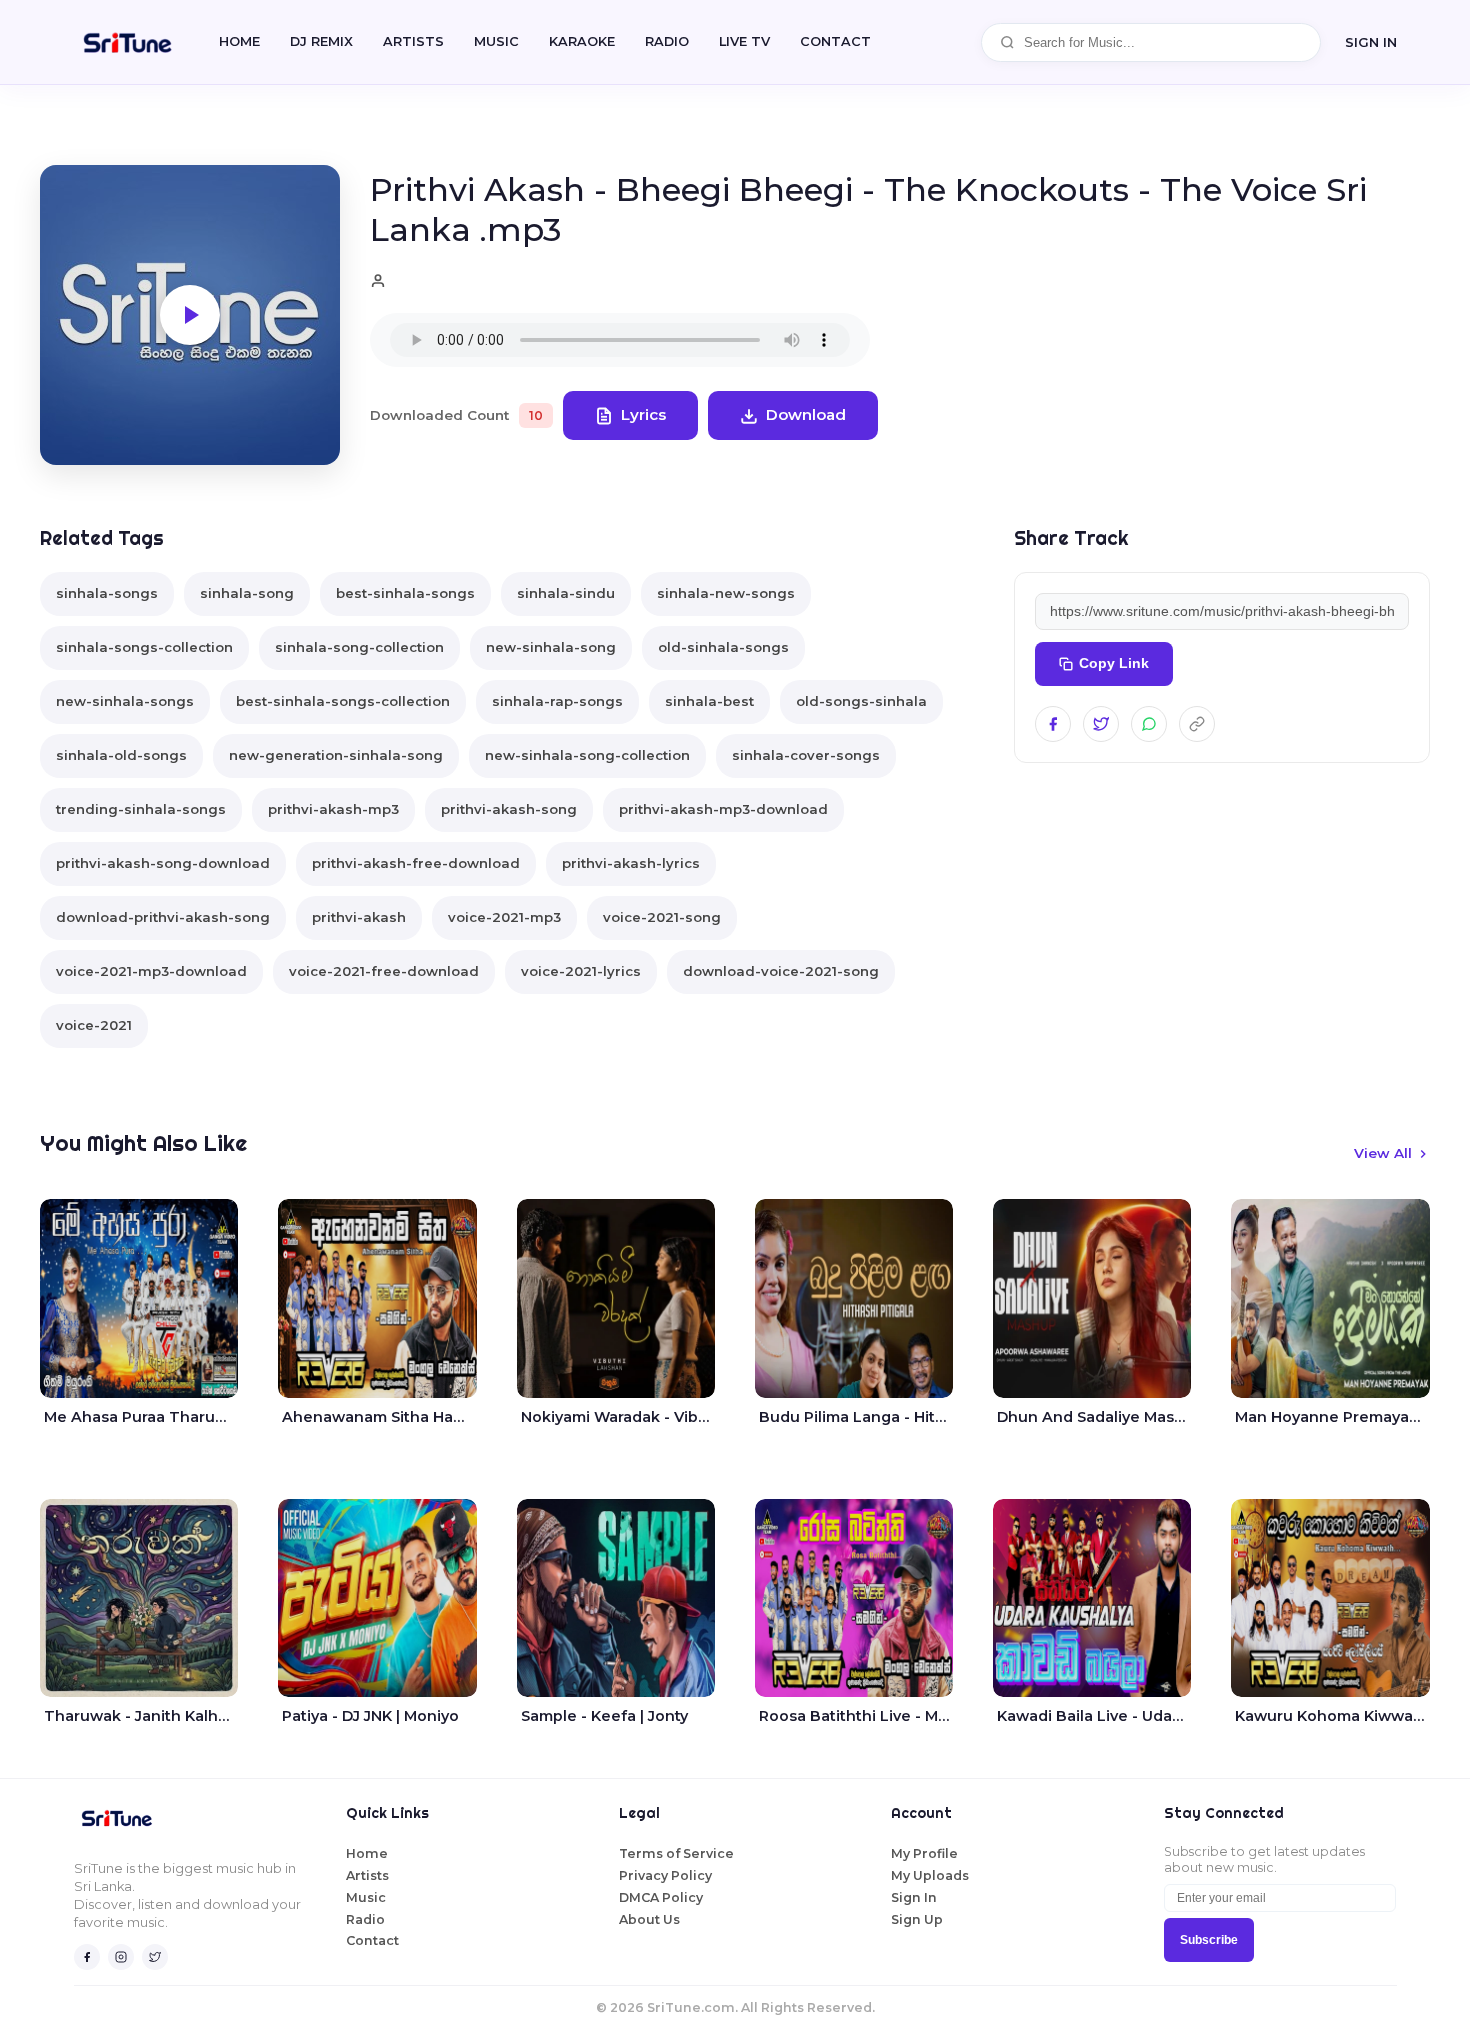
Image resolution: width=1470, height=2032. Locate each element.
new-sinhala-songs (125, 701)
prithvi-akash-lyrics (631, 863)
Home (239, 41)
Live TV (744, 41)
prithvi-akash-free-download (416, 863)
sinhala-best (709, 701)
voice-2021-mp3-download (151, 971)
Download (806, 414)
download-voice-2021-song (781, 971)
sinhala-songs (107, 593)
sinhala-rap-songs (557, 701)
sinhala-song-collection (359, 647)
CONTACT (835, 41)
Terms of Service (676, 1853)
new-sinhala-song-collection (587, 755)
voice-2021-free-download (384, 971)
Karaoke (582, 41)
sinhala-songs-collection (144, 647)
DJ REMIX (321, 41)
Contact (372, 1940)
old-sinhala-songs (723, 647)
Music (496, 41)
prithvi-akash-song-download (163, 863)
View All (1383, 1153)
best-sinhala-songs (405, 593)
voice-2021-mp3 (504, 917)
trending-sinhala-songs (141, 809)
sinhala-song (247, 593)
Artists (413, 41)
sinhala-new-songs (726, 593)
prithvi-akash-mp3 (333, 809)
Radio (667, 41)
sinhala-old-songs (121, 755)
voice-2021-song (662, 917)
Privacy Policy (665, 1875)
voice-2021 (94, 1025)
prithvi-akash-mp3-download (723, 809)
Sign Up (917, 1919)
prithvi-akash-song (509, 809)
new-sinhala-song (551, 647)
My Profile (924, 1853)
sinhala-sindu (566, 593)
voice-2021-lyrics (581, 971)
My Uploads (930, 1875)
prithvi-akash (359, 917)
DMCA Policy (661, 1897)
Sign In (1371, 42)
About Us (649, 1919)
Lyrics (643, 414)
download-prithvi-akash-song (163, 917)
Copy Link (1114, 663)
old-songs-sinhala (861, 701)
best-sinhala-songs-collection (343, 701)
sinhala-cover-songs (806, 755)
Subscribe (1209, 1940)
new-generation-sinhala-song (336, 755)
